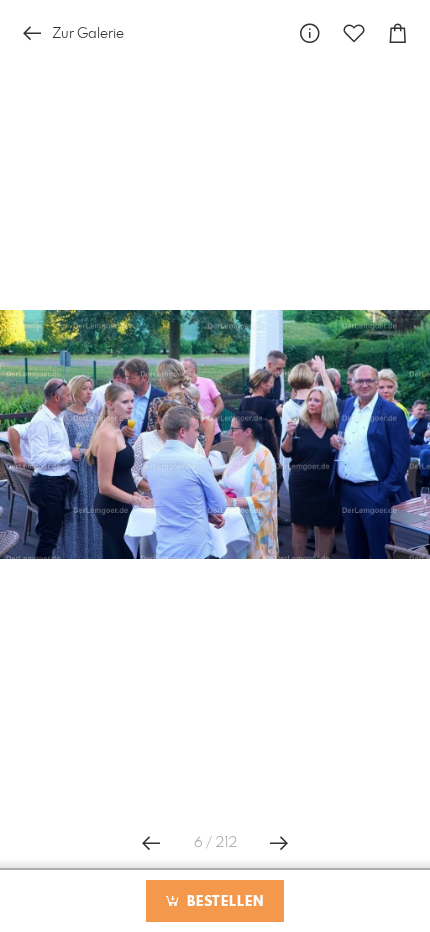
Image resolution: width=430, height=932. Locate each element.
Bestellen (223, 902)
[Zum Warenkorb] (398, 33)
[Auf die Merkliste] (354, 33)
